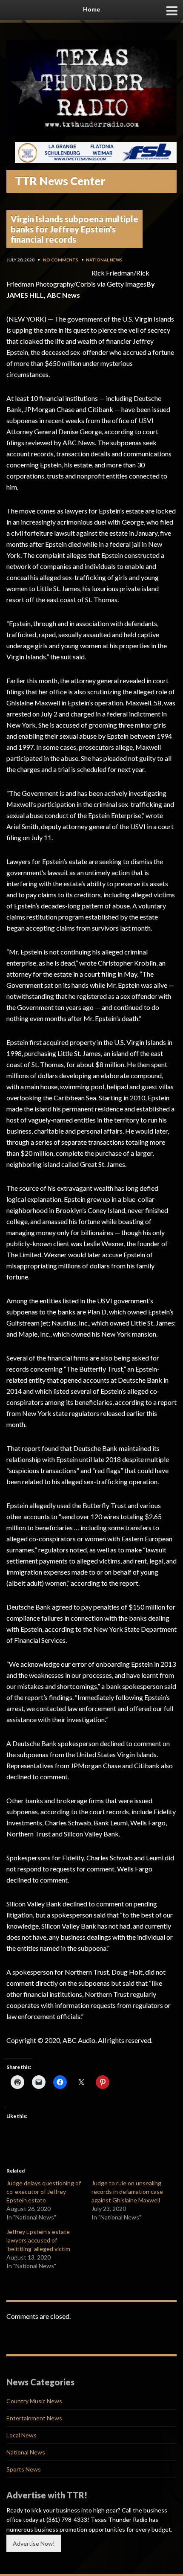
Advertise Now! (34, 2543)
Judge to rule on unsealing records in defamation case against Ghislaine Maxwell (127, 2192)
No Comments (61, 260)
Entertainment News (34, 2418)
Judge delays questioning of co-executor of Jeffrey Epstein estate (44, 2192)
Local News (21, 2435)
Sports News (24, 2469)
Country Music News (34, 2401)
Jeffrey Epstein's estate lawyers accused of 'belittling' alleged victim (38, 2240)
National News (104, 260)
